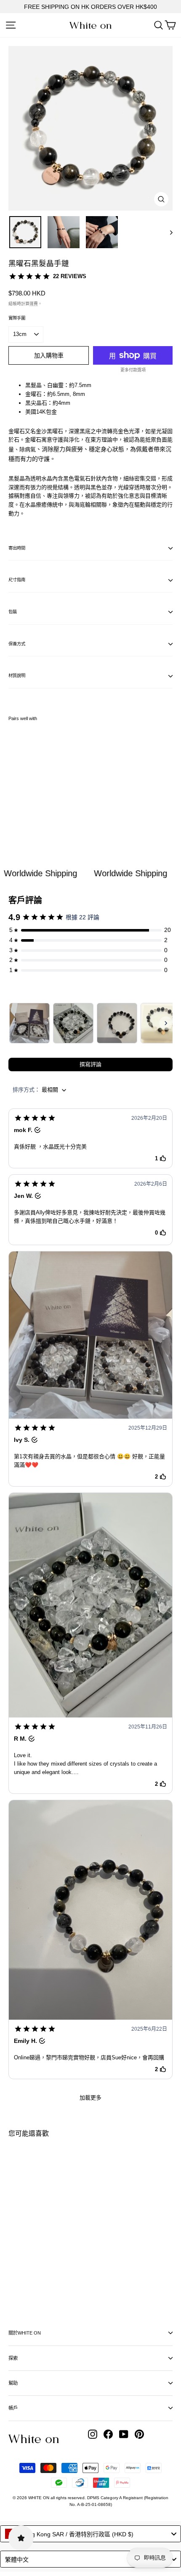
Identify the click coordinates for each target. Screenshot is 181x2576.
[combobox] (90, 2534)
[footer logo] (34, 2439)
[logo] (90, 26)
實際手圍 (17, 318)
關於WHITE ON (25, 2333)
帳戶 (13, 2408)
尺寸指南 (17, 580)
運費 (34, 304)
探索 (13, 2358)
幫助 (13, 2383)
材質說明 (17, 676)
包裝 (13, 612)
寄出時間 (17, 548)
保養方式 (17, 644)
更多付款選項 (133, 370)
